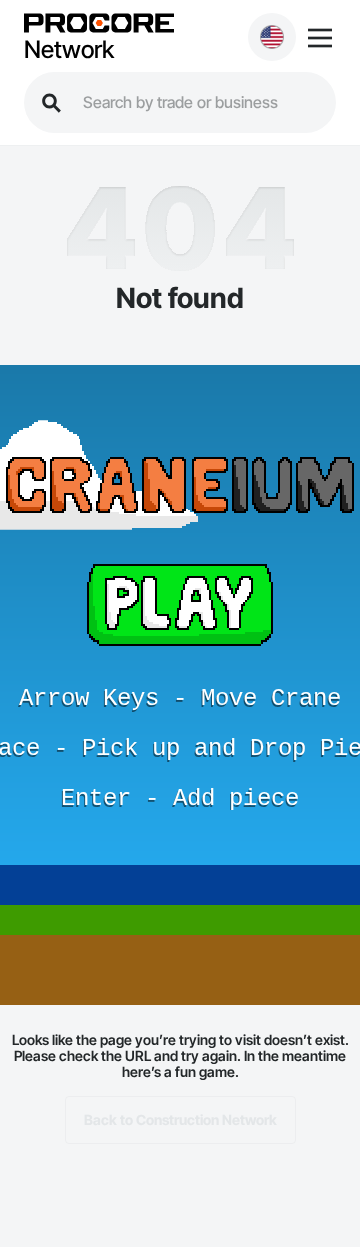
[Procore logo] (99, 24)
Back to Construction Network (180, 1119)
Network (69, 50)
